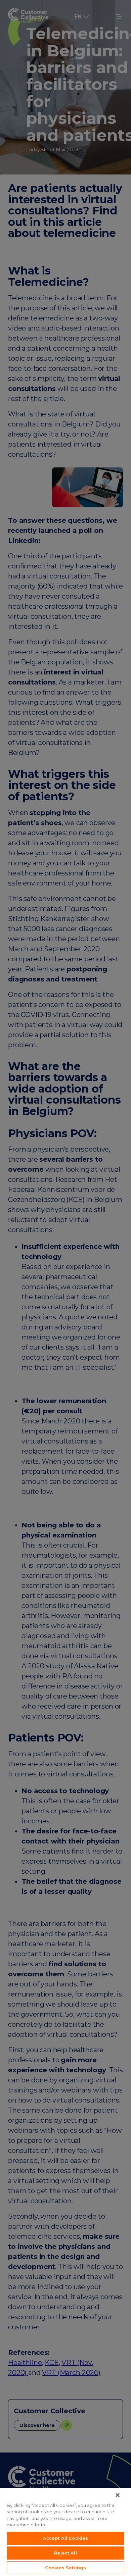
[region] (65, 2532)
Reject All (65, 2553)
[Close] (118, 2495)
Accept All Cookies (65, 2538)
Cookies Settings (65, 2568)
